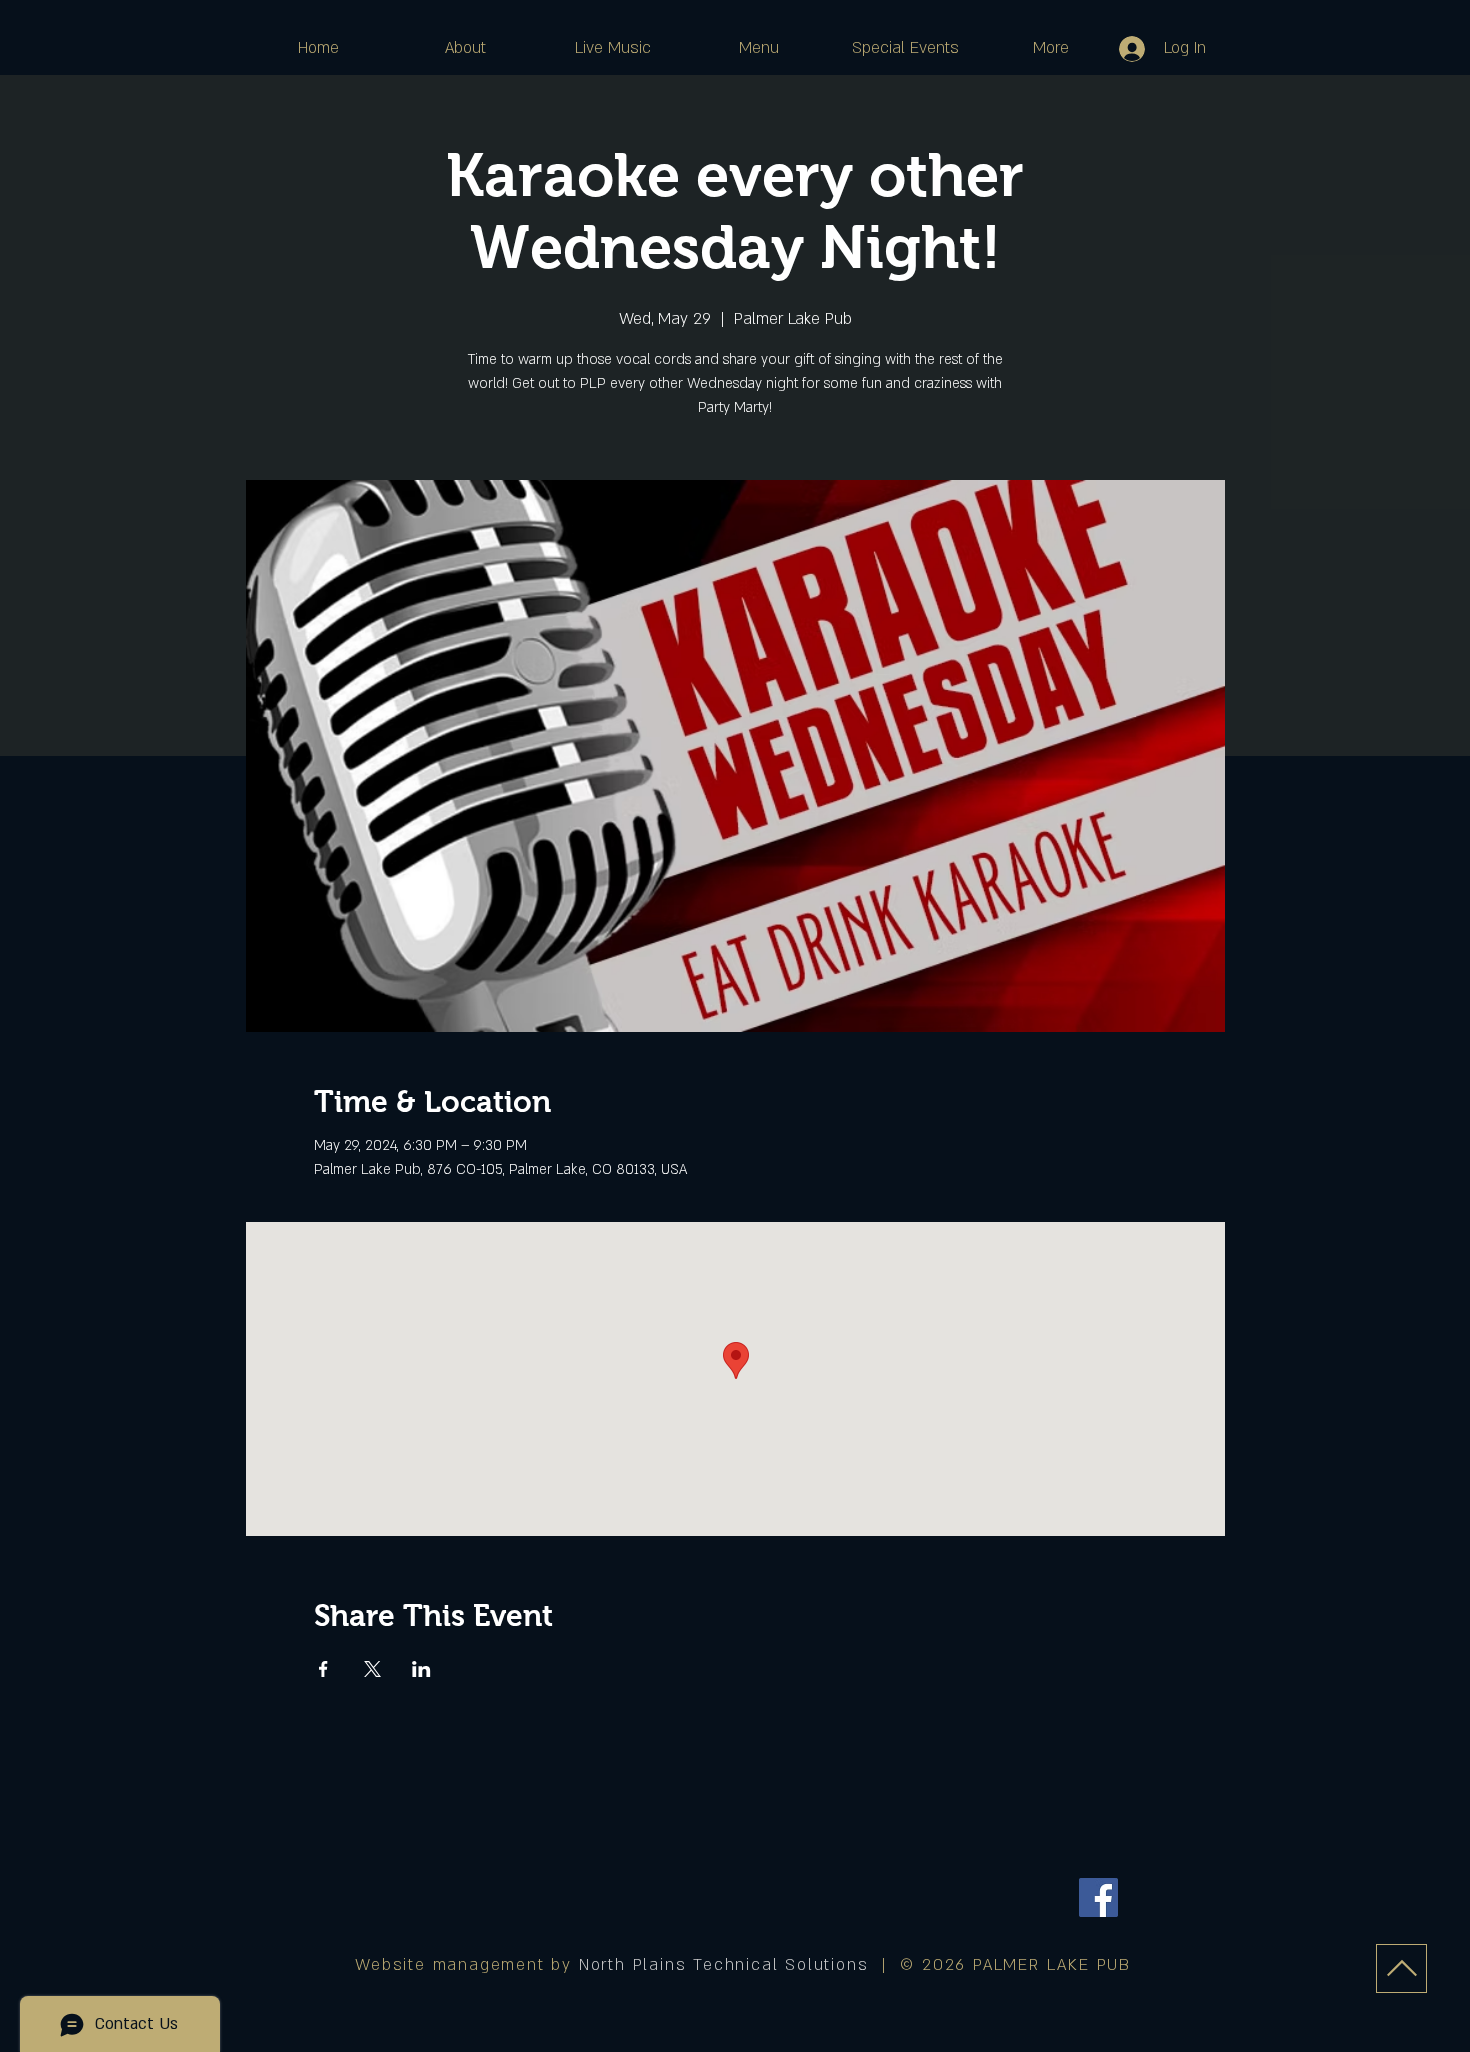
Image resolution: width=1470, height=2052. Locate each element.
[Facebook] (1098, 1897)
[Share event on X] (372, 1669)
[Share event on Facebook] (323, 1669)
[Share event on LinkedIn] (421, 1669)
